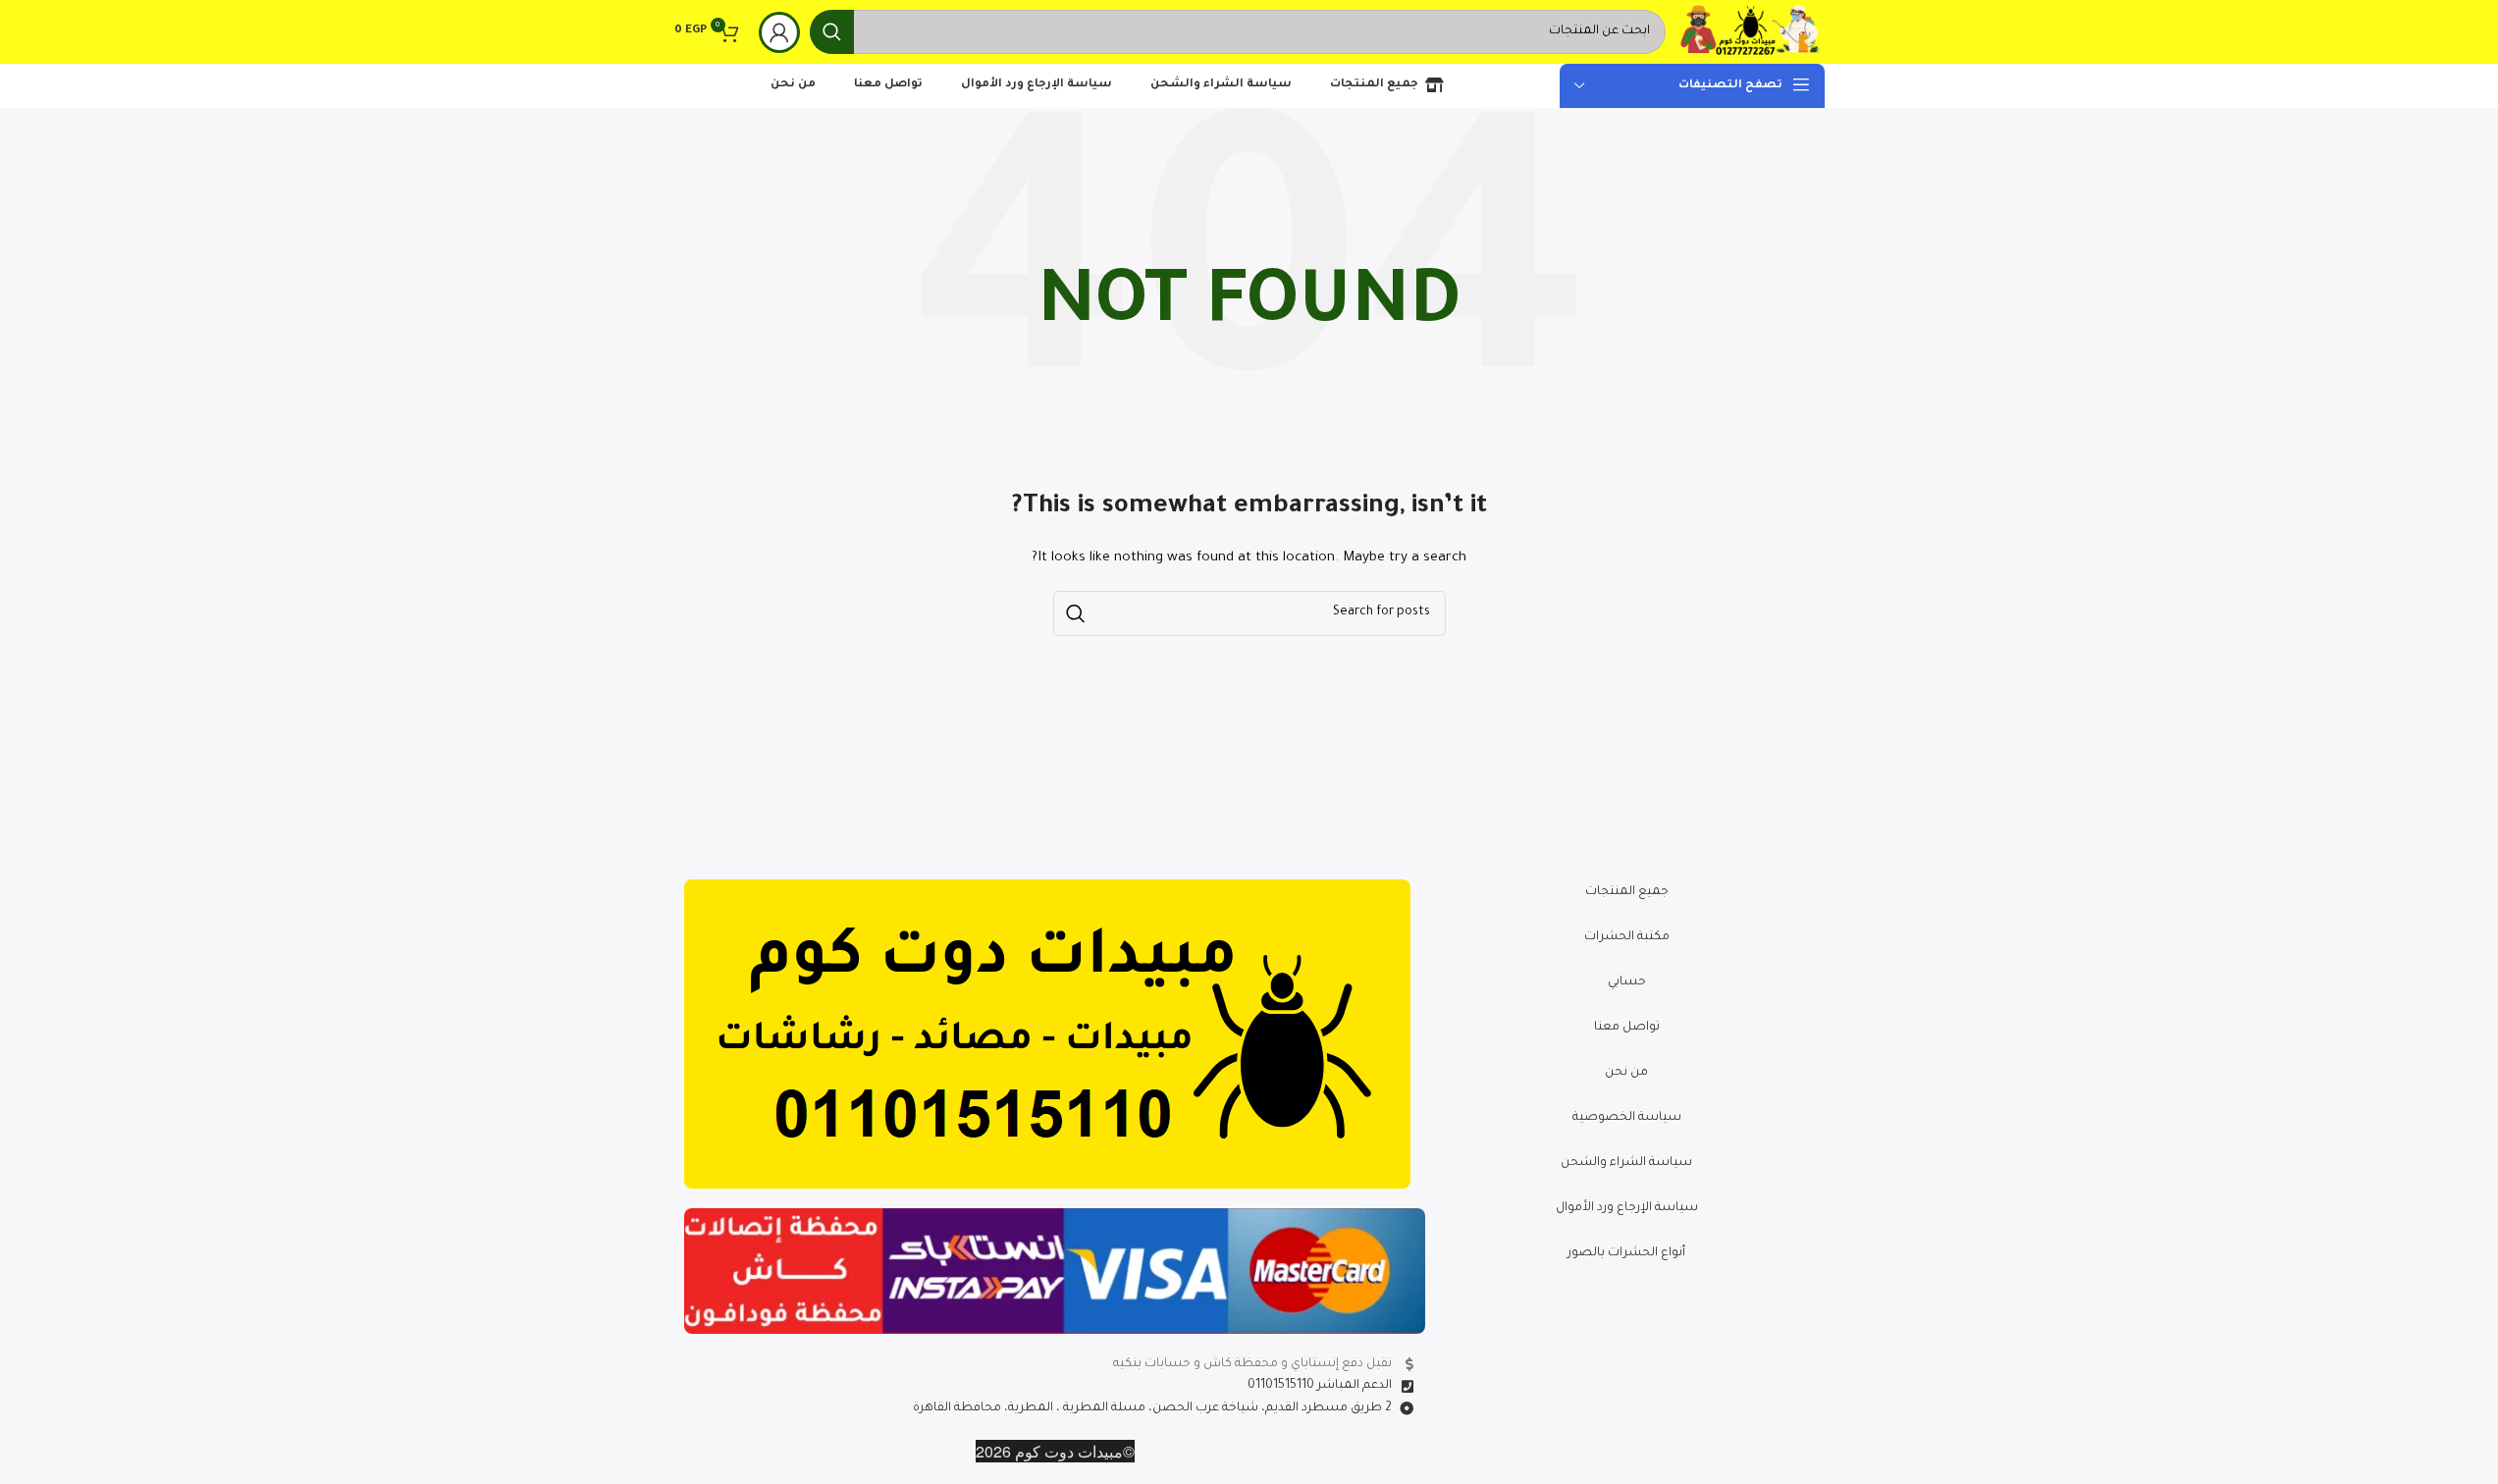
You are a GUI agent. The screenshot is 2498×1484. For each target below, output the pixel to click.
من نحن (1626, 1073)
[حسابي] (779, 32)
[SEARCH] (832, 32)
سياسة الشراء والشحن (1626, 1163)
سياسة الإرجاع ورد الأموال (1627, 1208)
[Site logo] (1750, 33)
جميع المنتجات (1627, 892)
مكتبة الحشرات (1627, 937)
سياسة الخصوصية (1627, 1118)
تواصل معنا (1627, 1028)
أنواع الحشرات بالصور (1626, 1253)
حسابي (1627, 982)
